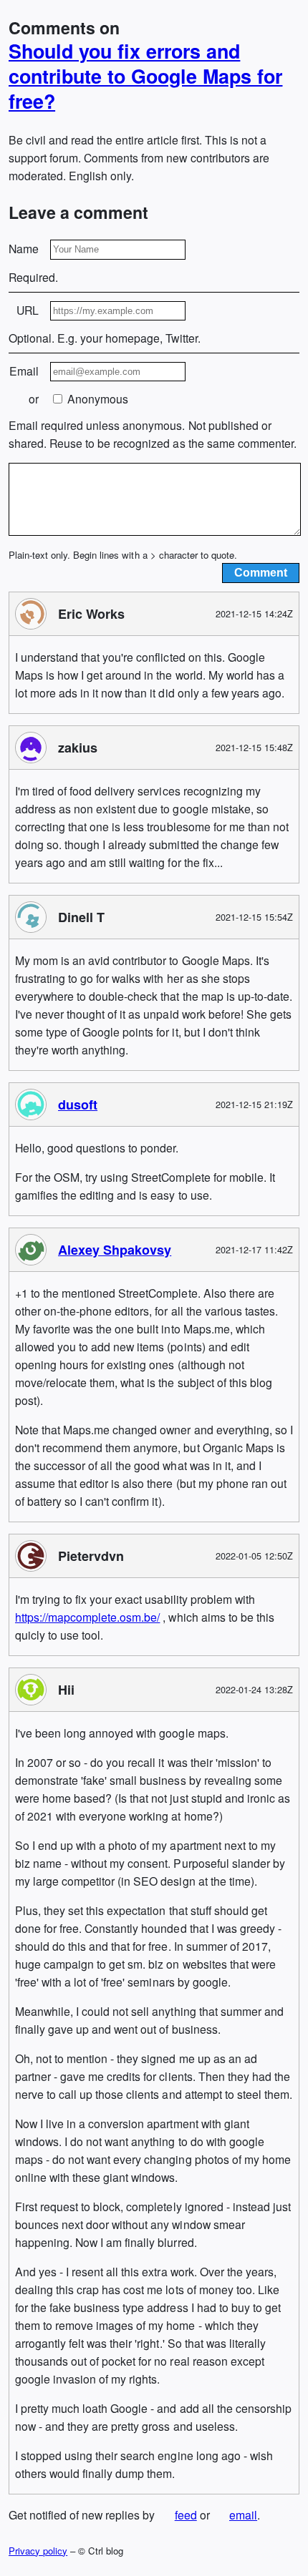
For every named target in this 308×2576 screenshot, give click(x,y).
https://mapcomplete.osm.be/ (87, 1616)
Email (24, 371)
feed (186, 2515)
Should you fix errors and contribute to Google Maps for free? (145, 76)
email (243, 2515)
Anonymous (96, 399)
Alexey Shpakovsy (115, 1249)
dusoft (78, 1104)
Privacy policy (38, 2551)
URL (28, 310)
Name (24, 249)
